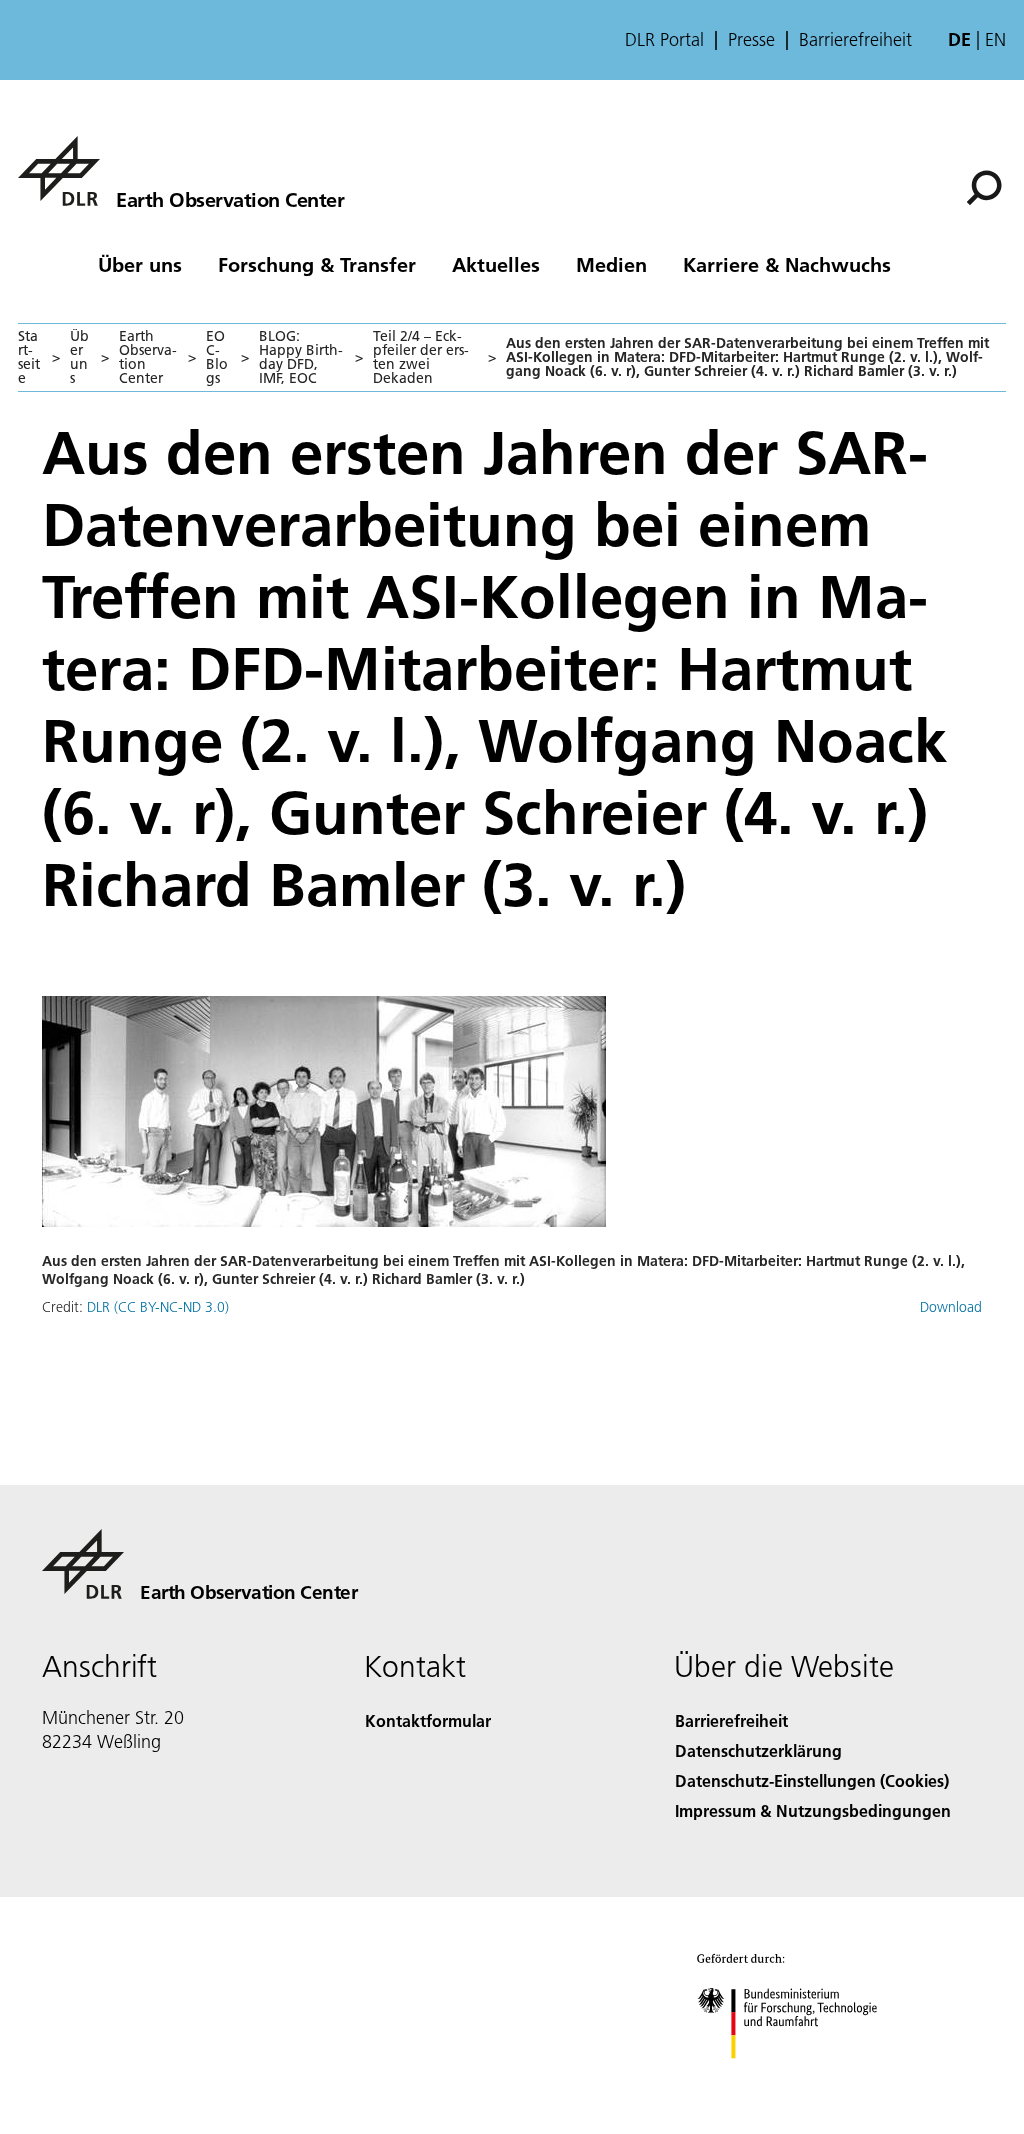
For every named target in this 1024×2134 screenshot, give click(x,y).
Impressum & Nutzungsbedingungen (813, 1810)
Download (951, 1307)
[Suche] (986, 186)
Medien (611, 264)
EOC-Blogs (217, 357)
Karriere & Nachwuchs (787, 264)
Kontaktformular (428, 1720)
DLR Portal (664, 40)
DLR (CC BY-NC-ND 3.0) (158, 1307)
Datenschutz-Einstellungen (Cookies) (812, 1780)
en (995, 39)
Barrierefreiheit (855, 40)
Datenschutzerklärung (758, 1750)
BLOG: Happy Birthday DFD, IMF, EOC (301, 357)
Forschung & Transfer (317, 264)
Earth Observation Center (148, 357)
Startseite (29, 357)
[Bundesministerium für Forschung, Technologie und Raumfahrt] (798, 2078)
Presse (751, 40)
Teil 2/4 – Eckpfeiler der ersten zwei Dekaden (421, 357)
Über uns (140, 264)
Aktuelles (496, 264)
